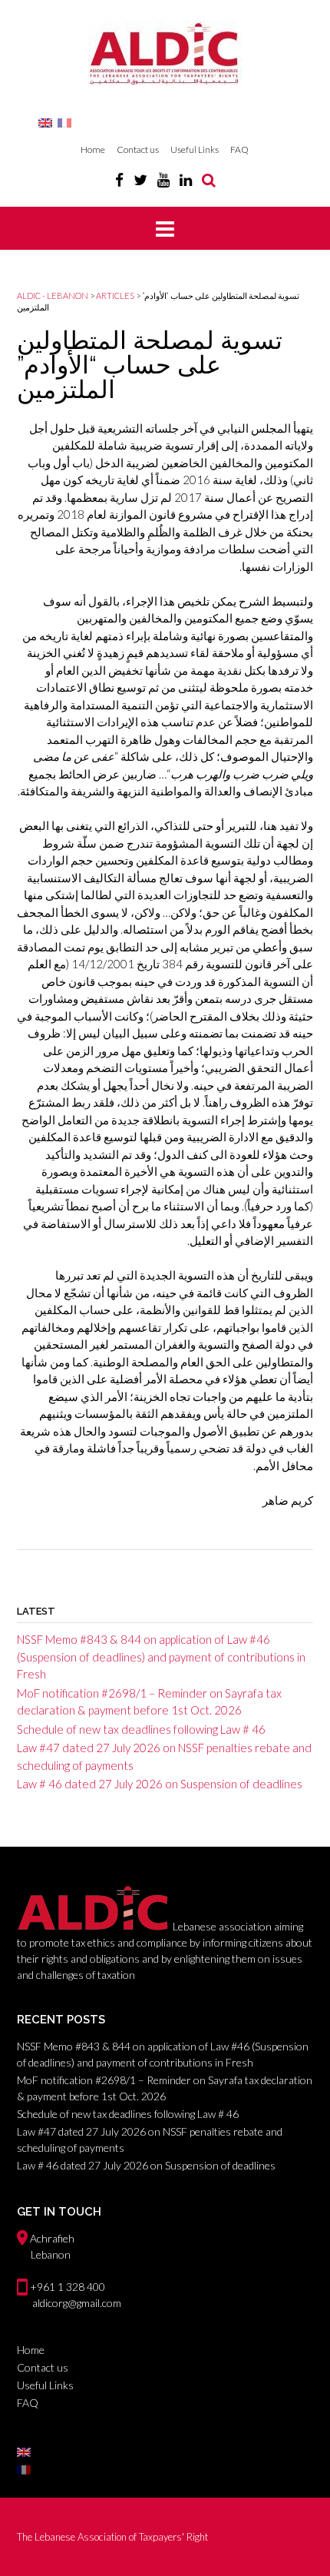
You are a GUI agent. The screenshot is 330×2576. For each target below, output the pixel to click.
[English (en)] (45, 122)
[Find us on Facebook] (119, 179)
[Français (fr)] (64, 122)
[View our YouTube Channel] (163, 179)
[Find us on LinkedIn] (186, 179)
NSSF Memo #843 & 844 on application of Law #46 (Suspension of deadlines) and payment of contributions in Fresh (161, 1656)
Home (93, 149)
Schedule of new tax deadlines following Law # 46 (141, 1729)
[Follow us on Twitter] (140, 179)
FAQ (239, 149)
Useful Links (195, 149)
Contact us (138, 149)
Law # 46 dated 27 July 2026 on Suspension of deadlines (160, 1784)
